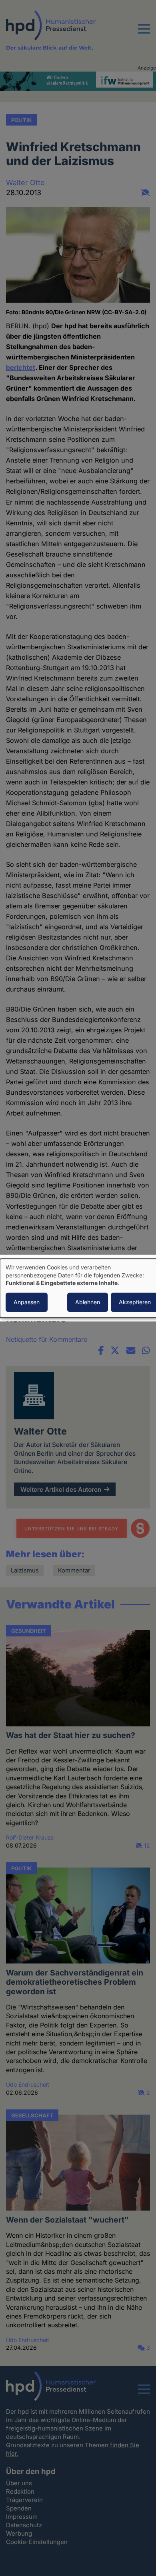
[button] (144, 34)
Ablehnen (88, 1302)
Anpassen (27, 1302)
